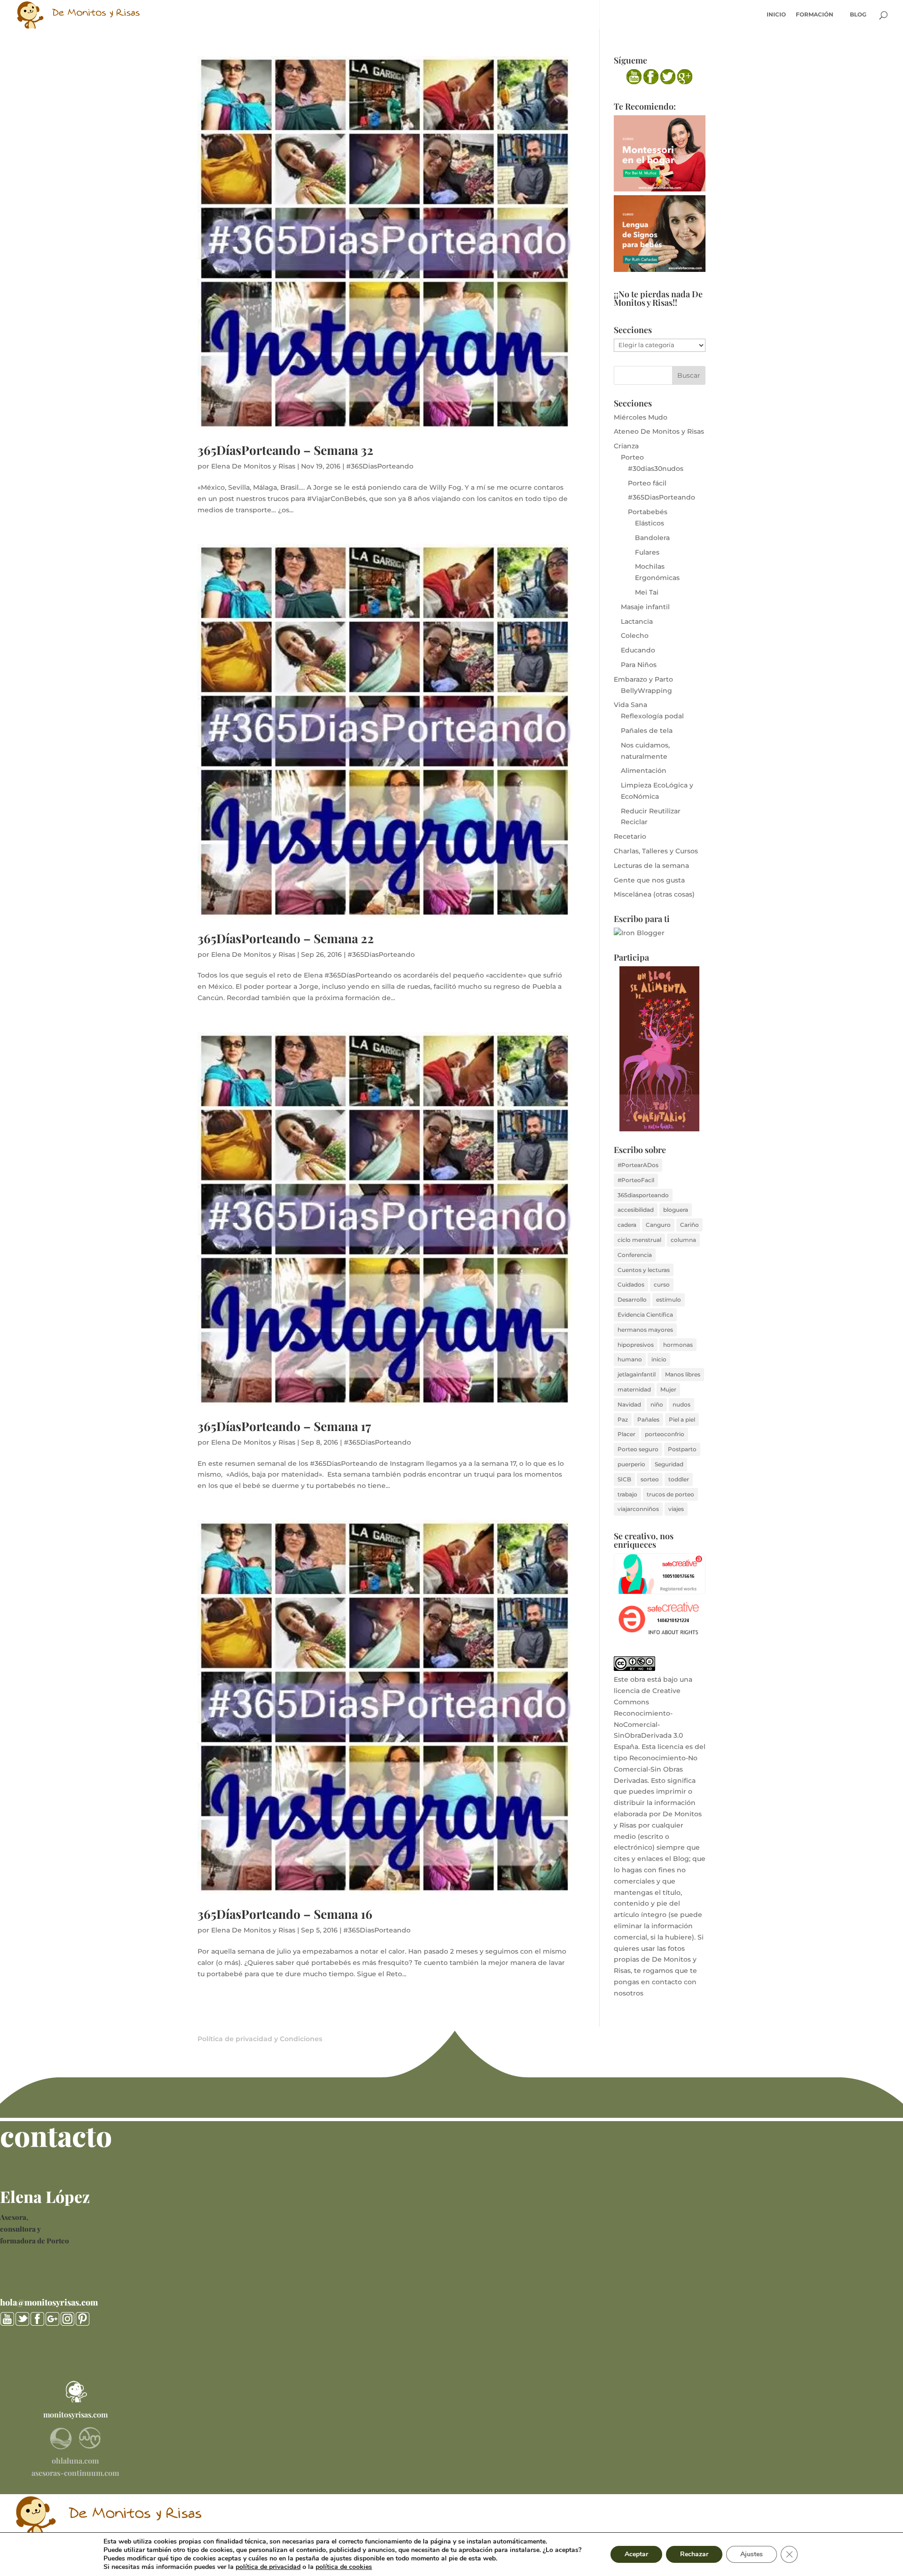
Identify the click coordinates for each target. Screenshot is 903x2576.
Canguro (658, 1225)
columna (683, 1240)
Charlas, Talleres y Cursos (656, 851)
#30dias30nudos (656, 469)
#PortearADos (638, 1165)
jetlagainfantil (637, 1374)
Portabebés (648, 512)
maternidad (634, 1389)
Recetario (630, 836)
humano (630, 1359)
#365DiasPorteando (380, 466)
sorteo (650, 1479)
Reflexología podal (652, 716)
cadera (627, 1225)
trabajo (627, 1494)
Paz (623, 1419)
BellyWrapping (646, 691)
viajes (676, 1509)
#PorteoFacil (636, 1180)
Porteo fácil (647, 483)
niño (657, 1404)
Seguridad (669, 1464)
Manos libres (683, 1374)
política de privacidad (268, 2567)
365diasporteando (643, 1195)
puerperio (631, 1464)
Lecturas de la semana (651, 866)
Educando (638, 650)
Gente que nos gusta (649, 880)
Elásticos (650, 523)
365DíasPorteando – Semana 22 (286, 938)
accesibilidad (636, 1210)
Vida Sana (630, 705)
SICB (624, 1479)
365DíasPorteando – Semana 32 (285, 450)
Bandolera (652, 538)
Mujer (668, 1389)
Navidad (629, 1404)
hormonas (678, 1345)
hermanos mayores (645, 1330)
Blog (858, 15)
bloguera (676, 1210)
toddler (679, 1479)
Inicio (776, 15)
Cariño (689, 1225)
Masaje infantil (645, 607)
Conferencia (635, 1255)
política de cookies (344, 2567)
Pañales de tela (647, 731)
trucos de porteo (670, 1494)
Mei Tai (647, 592)
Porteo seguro (638, 1449)
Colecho (635, 636)
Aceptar (636, 2554)
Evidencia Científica (645, 1315)
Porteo (632, 457)
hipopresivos (636, 1345)
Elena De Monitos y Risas (253, 466)
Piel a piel (682, 1419)
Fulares (647, 552)
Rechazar (694, 2554)
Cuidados (631, 1284)
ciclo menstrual (639, 1240)
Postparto (682, 1449)
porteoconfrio (665, 1434)
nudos (681, 1404)
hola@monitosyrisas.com (49, 2302)
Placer (626, 1434)
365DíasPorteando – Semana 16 (285, 1914)
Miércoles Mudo (641, 417)
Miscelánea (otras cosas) (654, 894)
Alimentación (644, 771)
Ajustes (752, 2554)
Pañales (648, 1419)
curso (662, 1284)
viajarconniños (638, 1509)
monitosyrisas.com (75, 2414)
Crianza (626, 446)
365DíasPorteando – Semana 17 (284, 1426)
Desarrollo (632, 1300)
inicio (659, 1359)
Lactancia (637, 621)
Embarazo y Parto (643, 679)
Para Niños (639, 665)
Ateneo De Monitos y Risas (659, 431)
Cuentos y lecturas (644, 1270)
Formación (815, 15)
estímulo (669, 1300)
